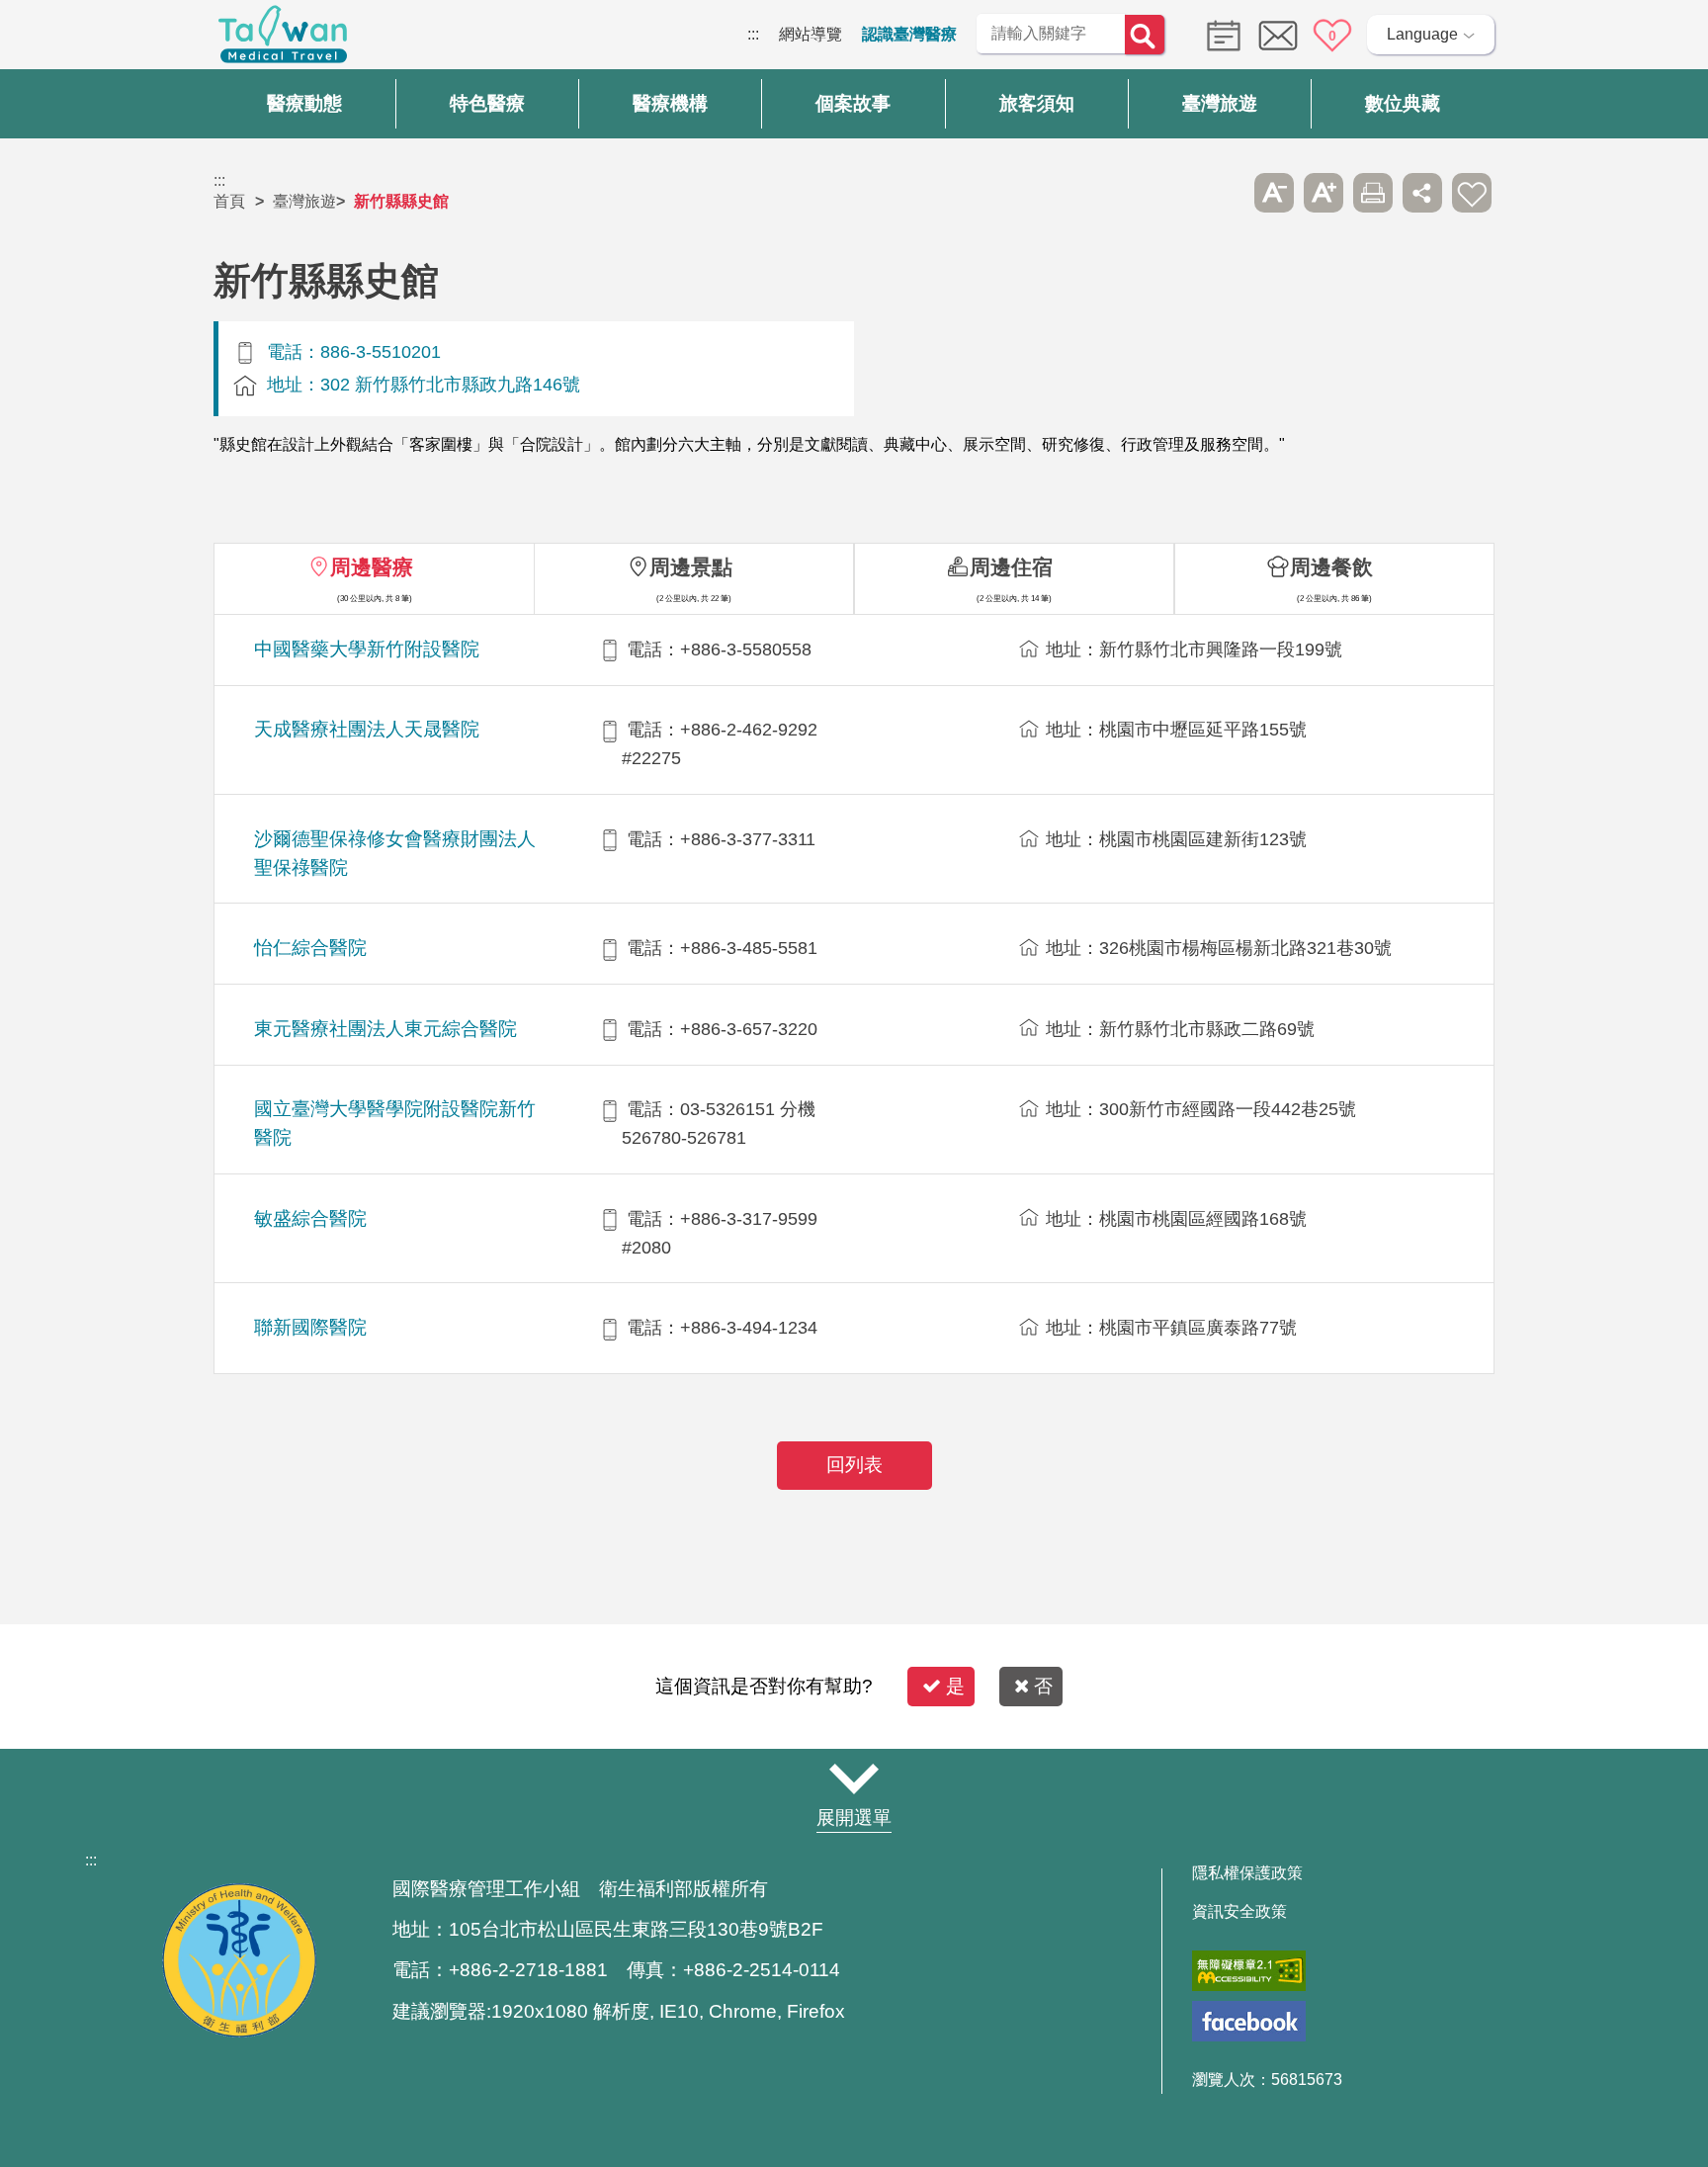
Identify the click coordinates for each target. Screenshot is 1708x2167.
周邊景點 (691, 567)
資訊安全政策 (1239, 1912)
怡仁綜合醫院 (310, 948)
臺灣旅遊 (304, 201)
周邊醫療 (372, 567)
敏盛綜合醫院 (310, 1218)
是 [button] (955, 1686)
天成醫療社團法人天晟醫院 (367, 729)
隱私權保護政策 (1247, 1873)
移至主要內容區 (55, 34)
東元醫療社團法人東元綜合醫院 (385, 1029)
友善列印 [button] (1373, 193)
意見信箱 (1278, 36)
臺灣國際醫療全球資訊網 (283, 40)
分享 (1422, 193)
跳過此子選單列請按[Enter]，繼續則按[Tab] (1225, 193)
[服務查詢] (1219, 34)
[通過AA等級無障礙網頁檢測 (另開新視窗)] (1249, 1971)
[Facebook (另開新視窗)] (1249, 2021)
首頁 (229, 201)
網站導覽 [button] (854, 1779)
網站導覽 (811, 34)
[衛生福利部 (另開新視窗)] (239, 2032)
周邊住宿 (1011, 567)
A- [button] (1274, 193)
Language (1422, 34)
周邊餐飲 (1331, 567)
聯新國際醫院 (310, 1327)
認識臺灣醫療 (909, 34)
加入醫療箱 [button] (1472, 193)
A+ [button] (1324, 193)
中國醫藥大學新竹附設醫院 (367, 649)
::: (753, 34)
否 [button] (1043, 1686)
